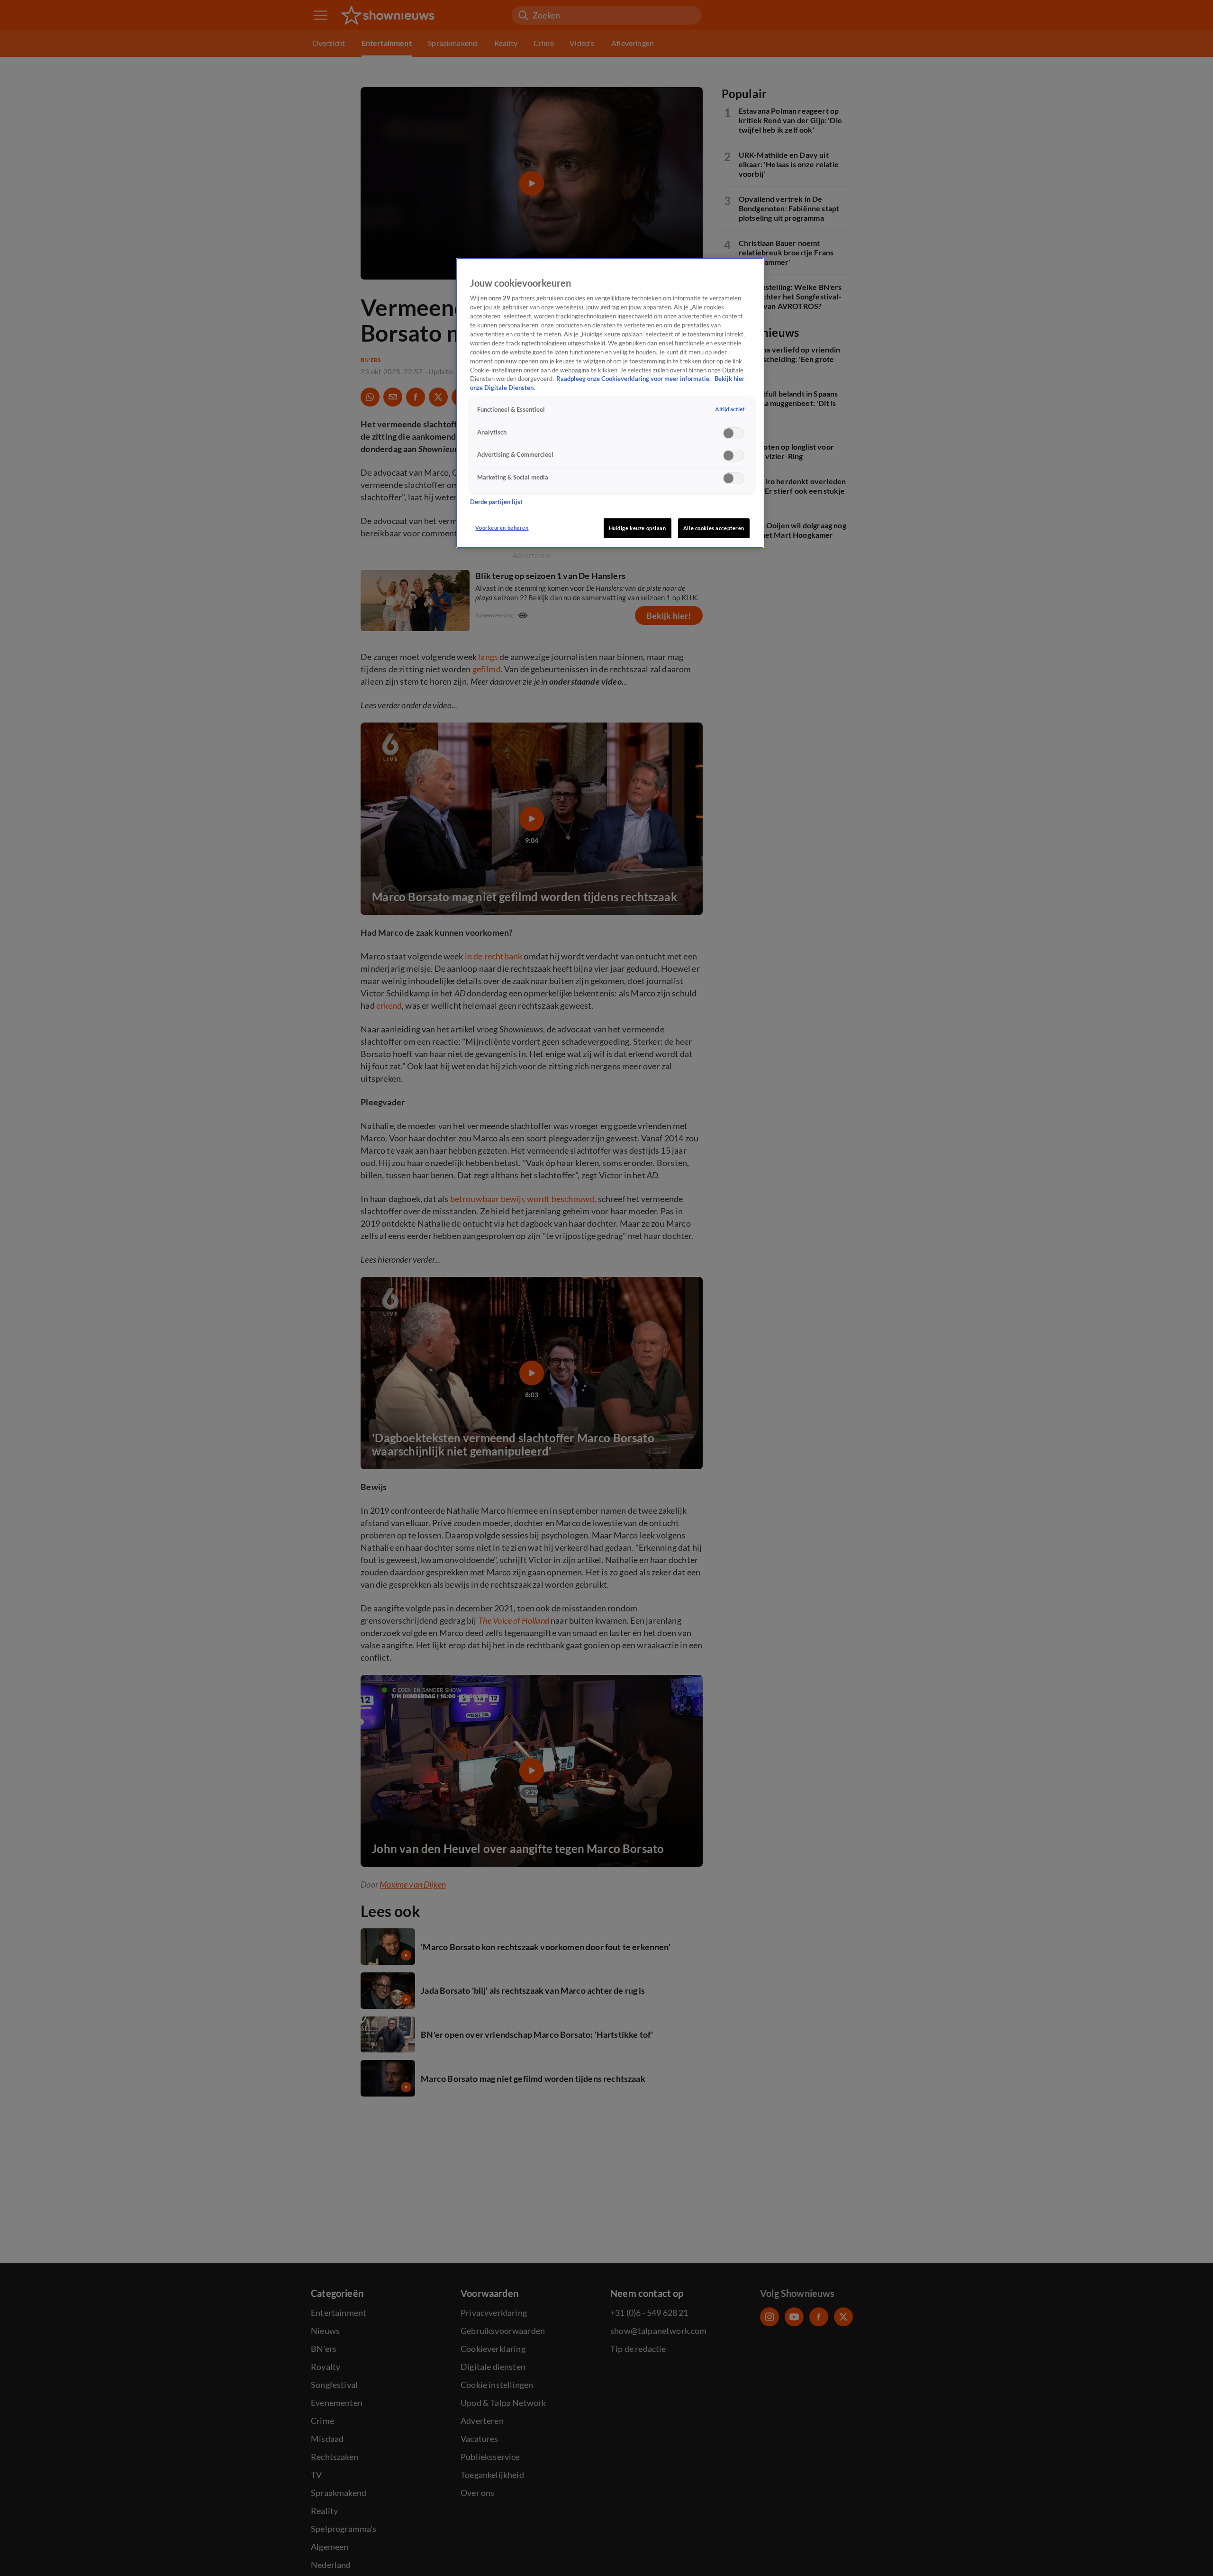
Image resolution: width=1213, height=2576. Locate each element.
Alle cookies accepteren (714, 528)
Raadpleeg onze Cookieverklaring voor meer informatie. (634, 379)
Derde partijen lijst (496, 502)
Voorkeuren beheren (502, 528)
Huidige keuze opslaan (638, 528)
